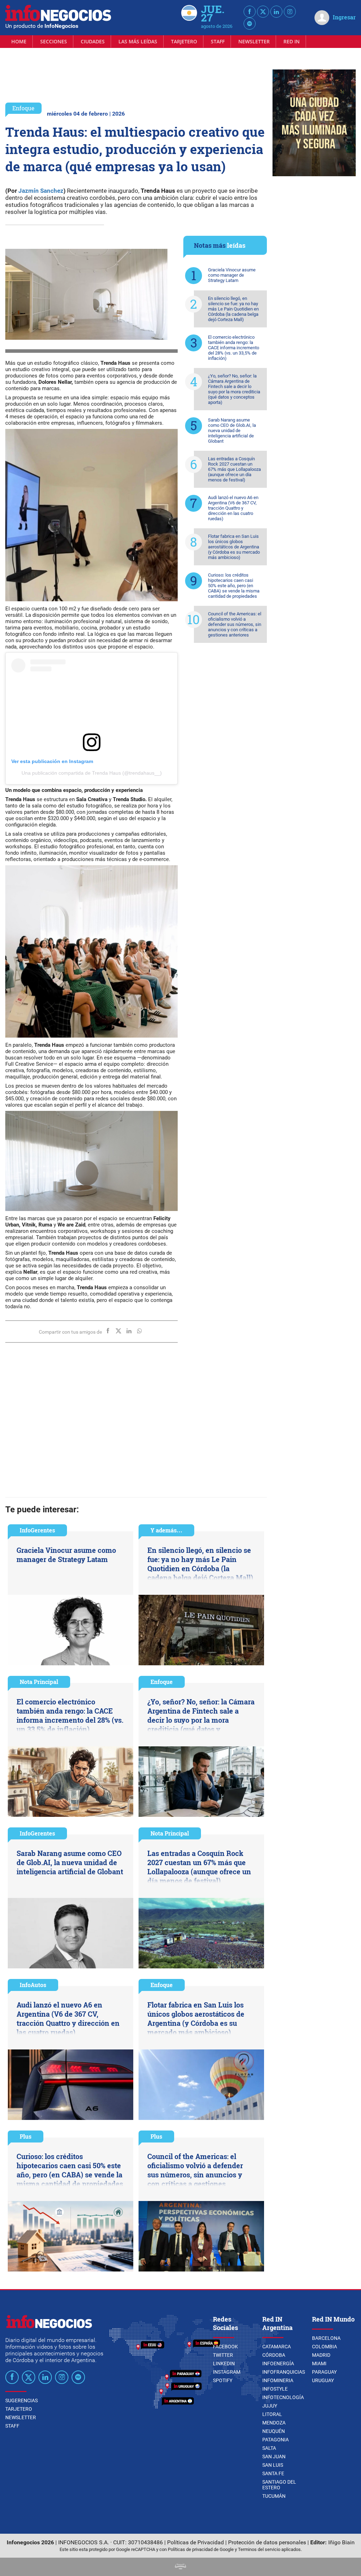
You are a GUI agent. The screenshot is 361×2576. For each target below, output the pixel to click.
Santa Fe (273, 2473)
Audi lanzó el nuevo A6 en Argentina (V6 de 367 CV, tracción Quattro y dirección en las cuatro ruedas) (233, 508)
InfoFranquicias (284, 2372)
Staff (218, 41)
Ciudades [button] (93, 41)
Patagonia (276, 2440)
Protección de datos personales (267, 2542)
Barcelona (326, 2338)
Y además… (166, 1530)
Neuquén (274, 2431)
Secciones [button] (54, 41)
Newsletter (254, 41)
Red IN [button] (292, 41)
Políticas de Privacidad (195, 2542)
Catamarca (277, 2347)
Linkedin (224, 2363)
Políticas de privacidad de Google (201, 2549)
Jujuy (270, 2406)
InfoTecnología (283, 2397)
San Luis (273, 2465)
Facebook (225, 2347)
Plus (26, 2136)
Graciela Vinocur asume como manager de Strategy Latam (232, 275)
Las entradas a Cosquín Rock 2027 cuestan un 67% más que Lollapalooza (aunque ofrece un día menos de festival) (234, 469)
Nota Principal (39, 1682)
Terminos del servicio (259, 2549)
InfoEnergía (278, 2363)
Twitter (223, 2355)
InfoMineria (278, 2380)
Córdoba (274, 2355)
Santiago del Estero (279, 2485)
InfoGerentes (37, 1530)
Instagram (227, 2372)
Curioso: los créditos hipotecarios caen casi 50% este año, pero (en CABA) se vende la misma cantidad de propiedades (234, 586)
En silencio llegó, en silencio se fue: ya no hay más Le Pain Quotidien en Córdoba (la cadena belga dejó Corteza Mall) (233, 309)
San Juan (274, 2457)
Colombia (325, 2347)
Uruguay (323, 2380)
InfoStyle (275, 2389)
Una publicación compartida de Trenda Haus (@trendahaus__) (92, 773)
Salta (269, 2448)
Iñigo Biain (341, 2542)
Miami (319, 2363)
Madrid (321, 2355)
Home (19, 41)
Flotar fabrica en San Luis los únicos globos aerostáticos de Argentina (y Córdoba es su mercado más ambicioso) (234, 547)
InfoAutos (33, 1985)
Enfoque (23, 108)
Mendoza (274, 2423)
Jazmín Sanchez (41, 191)
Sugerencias (22, 2400)
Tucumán (274, 2496)
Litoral (272, 2414)
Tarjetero (184, 41)
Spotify (223, 2380)
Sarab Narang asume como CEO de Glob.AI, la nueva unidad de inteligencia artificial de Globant (232, 431)
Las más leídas (138, 41)
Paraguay (324, 2372)
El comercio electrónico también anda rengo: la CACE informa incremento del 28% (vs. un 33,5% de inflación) (234, 348)
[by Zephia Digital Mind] (180, 2567)
